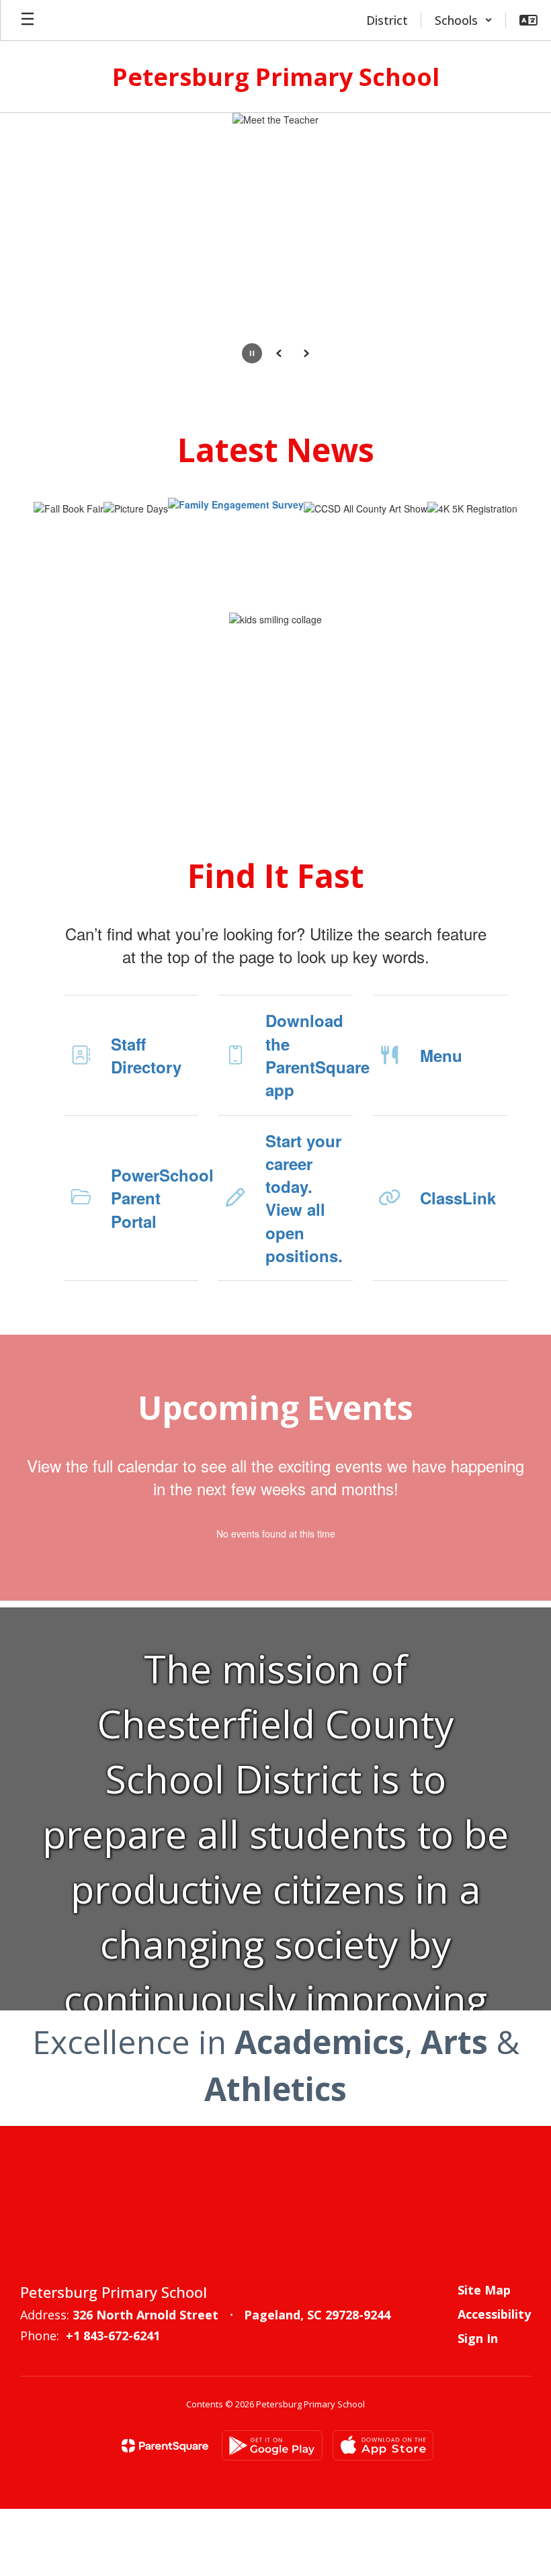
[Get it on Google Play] (272, 2445)
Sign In (478, 2338)
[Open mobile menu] (28, 20)
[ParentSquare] (165, 2446)
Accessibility (494, 2314)
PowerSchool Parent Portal (155, 1198)
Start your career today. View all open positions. (304, 1198)
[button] (464, 20)
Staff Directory (146, 1055)
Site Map (484, 2290)
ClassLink (458, 1198)
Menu (441, 1055)
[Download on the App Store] (383, 2445)
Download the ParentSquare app (309, 1055)
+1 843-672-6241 (113, 2336)
